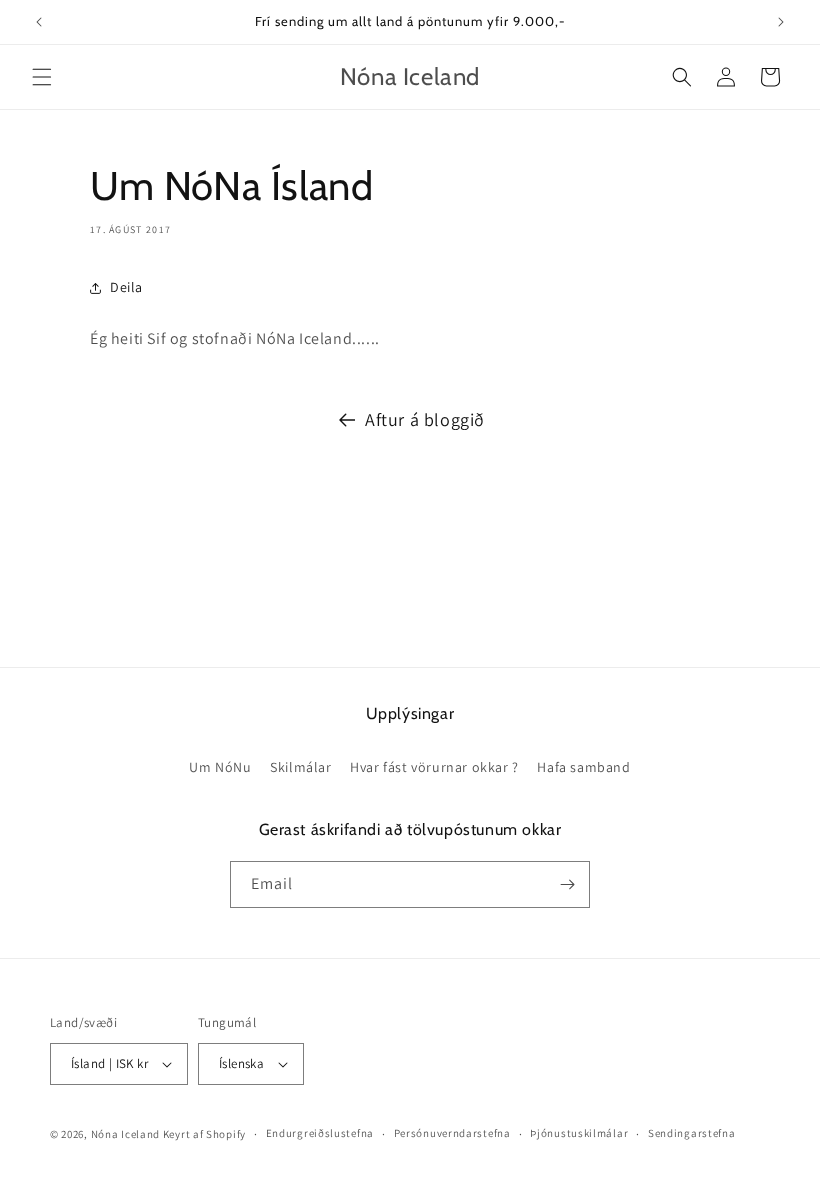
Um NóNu (220, 767)
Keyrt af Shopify (204, 1134)
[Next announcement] (781, 22)
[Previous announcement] (39, 22)
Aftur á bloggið (425, 419)
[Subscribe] (567, 884)
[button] (42, 77)
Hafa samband (583, 767)
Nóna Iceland (125, 1134)
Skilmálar (300, 767)
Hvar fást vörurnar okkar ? (434, 767)
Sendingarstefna (692, 1133)
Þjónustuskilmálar (579, 1133)
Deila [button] (126, 287)
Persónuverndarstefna (452, 1133)
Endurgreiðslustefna (320, 1133)
